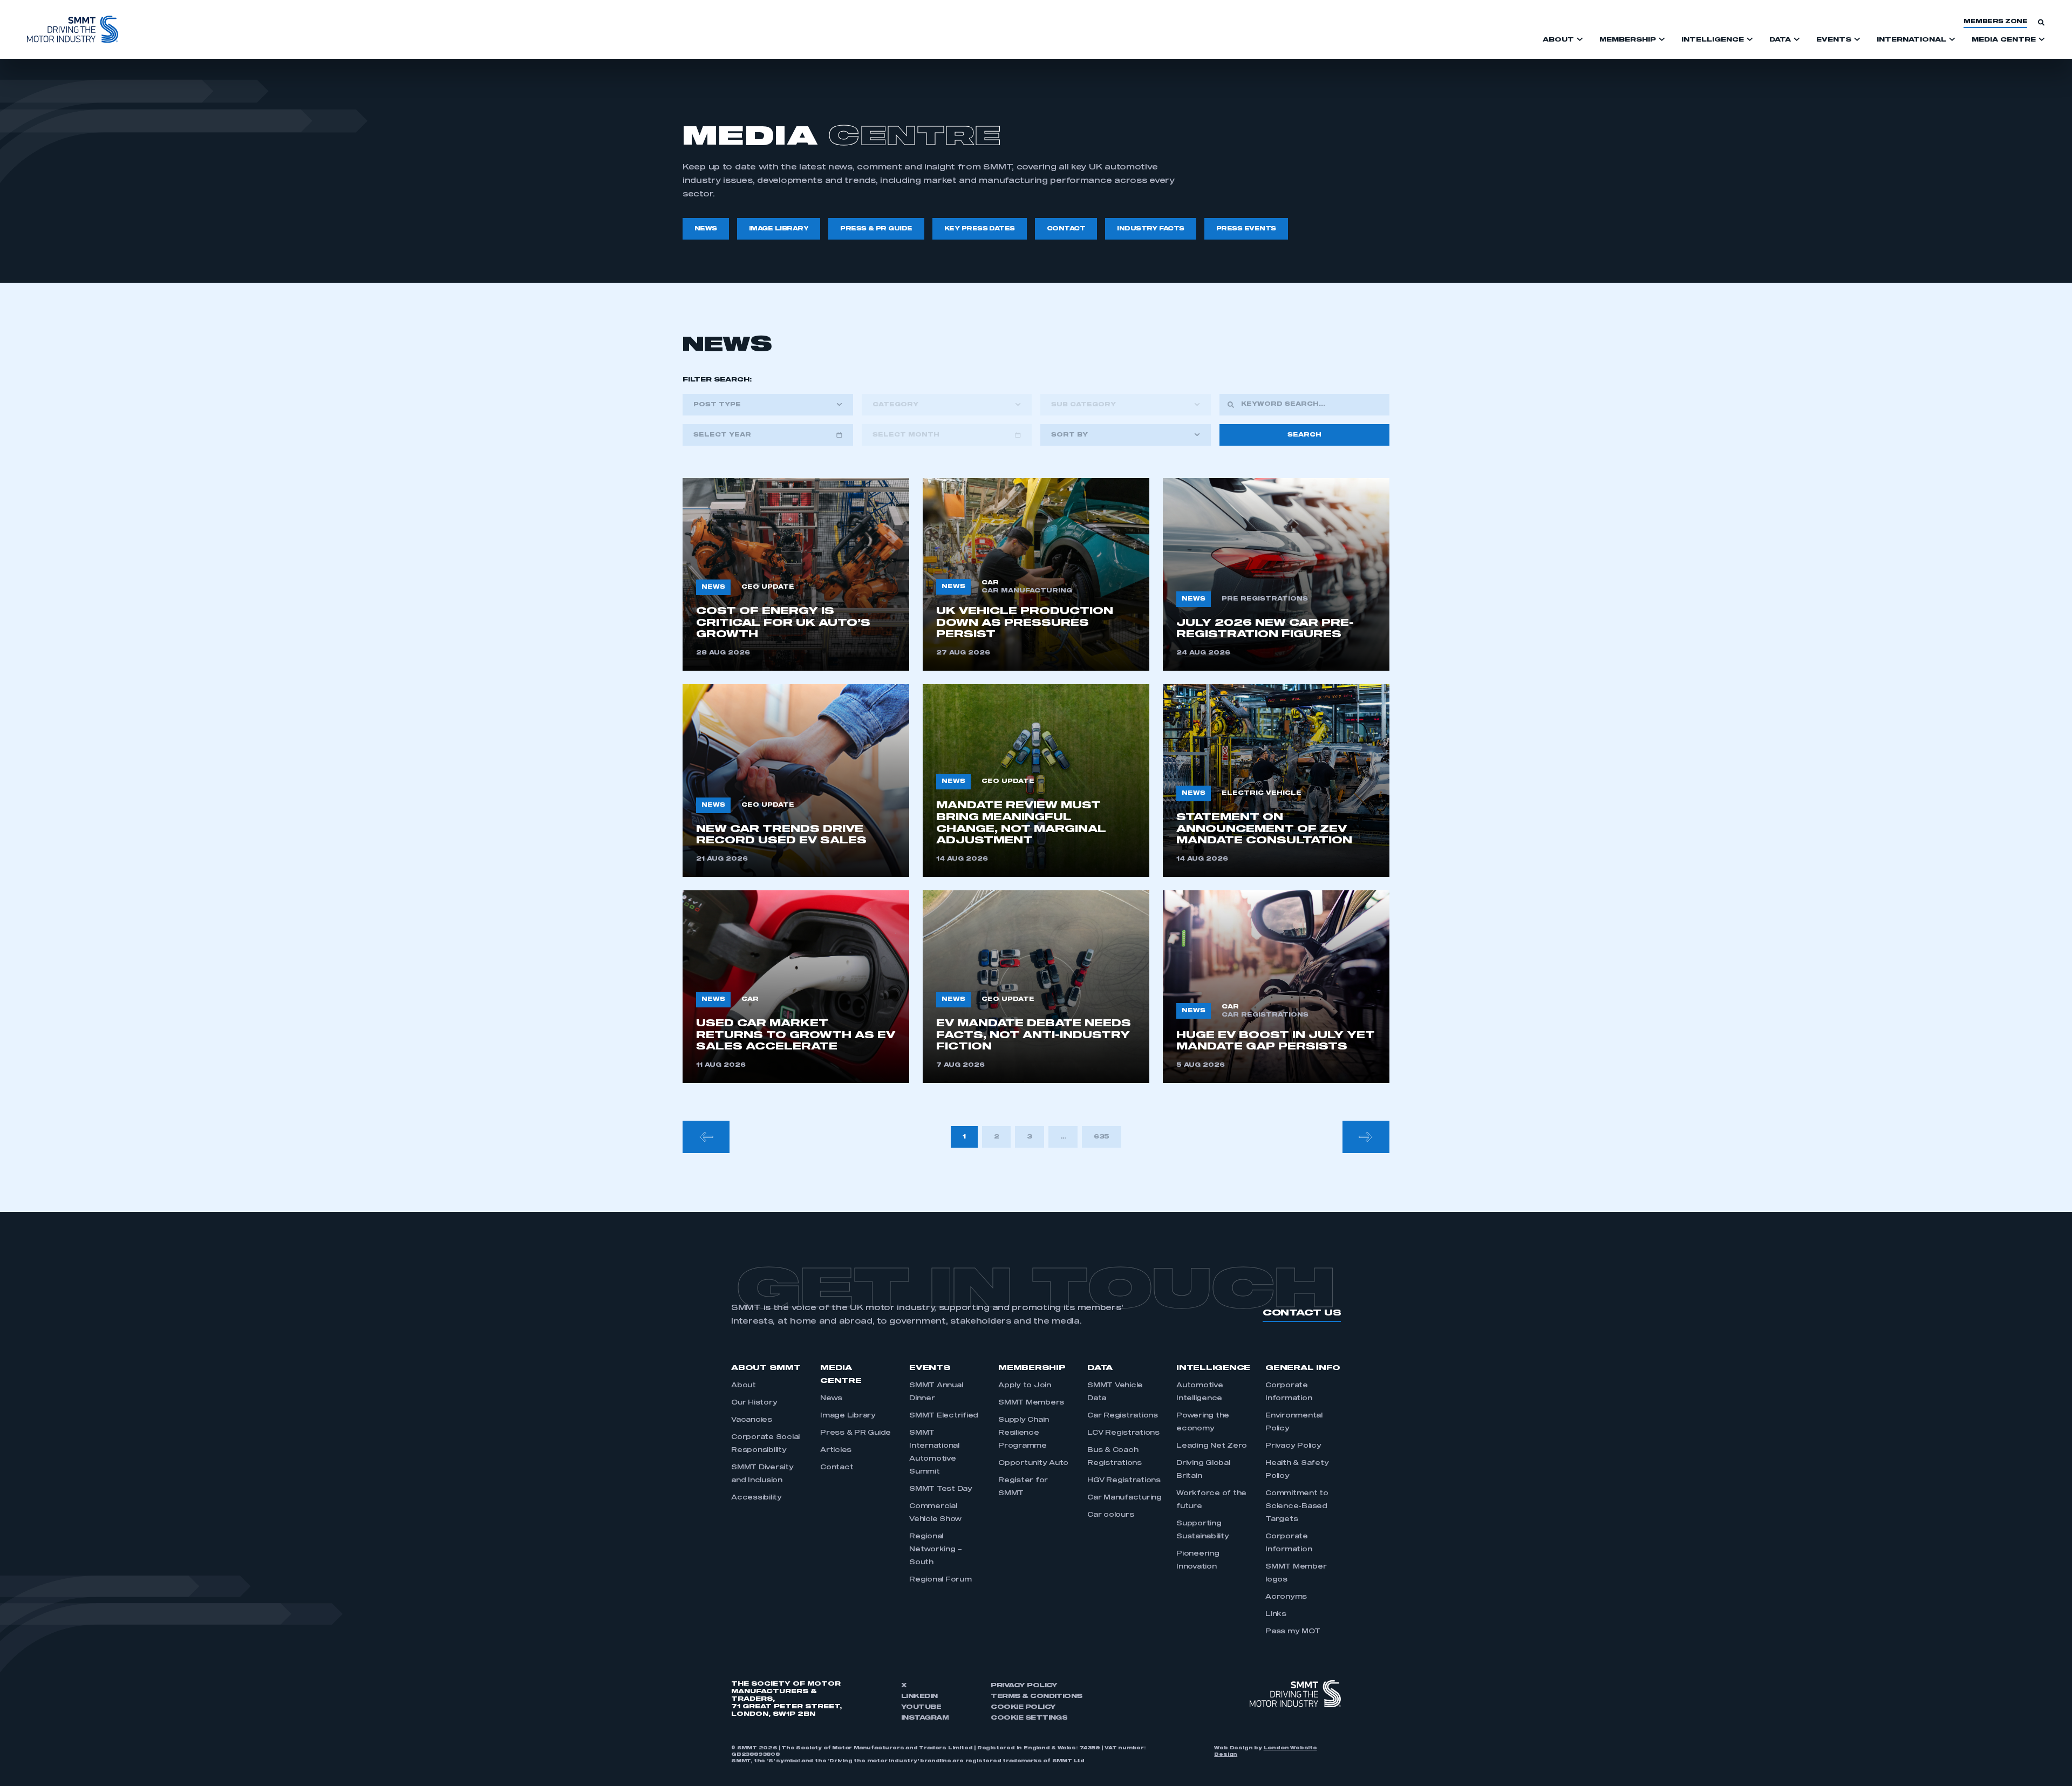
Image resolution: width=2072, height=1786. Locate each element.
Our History (754, 1403)
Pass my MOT (1293, 1632)
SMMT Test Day (941, 1489)
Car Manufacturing (1124, 1498)
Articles (836, 1450)
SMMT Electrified (944, 1416)
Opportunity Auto (1033, 1463)
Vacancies (752, 1420)
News (831, 1399)
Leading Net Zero (1212, 1446)
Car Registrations (1123, 1416)
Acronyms (1286, 1597)
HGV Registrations (1124, 1481)
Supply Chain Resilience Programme (1024, 1433)
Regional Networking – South (936, 1550)
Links (1276, 1614)
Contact (837, 1468)
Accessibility (756, 1498)
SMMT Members (1031, 1403)
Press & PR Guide (856, 1433)
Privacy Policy (1293, 1446)
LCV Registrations (1123, 1433)
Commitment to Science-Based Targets (1297, 1506)
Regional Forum (940, 1580)
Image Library (848, 1416)
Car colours (1110, 1515)
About (744, 1386)
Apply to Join (1025, 1386)
